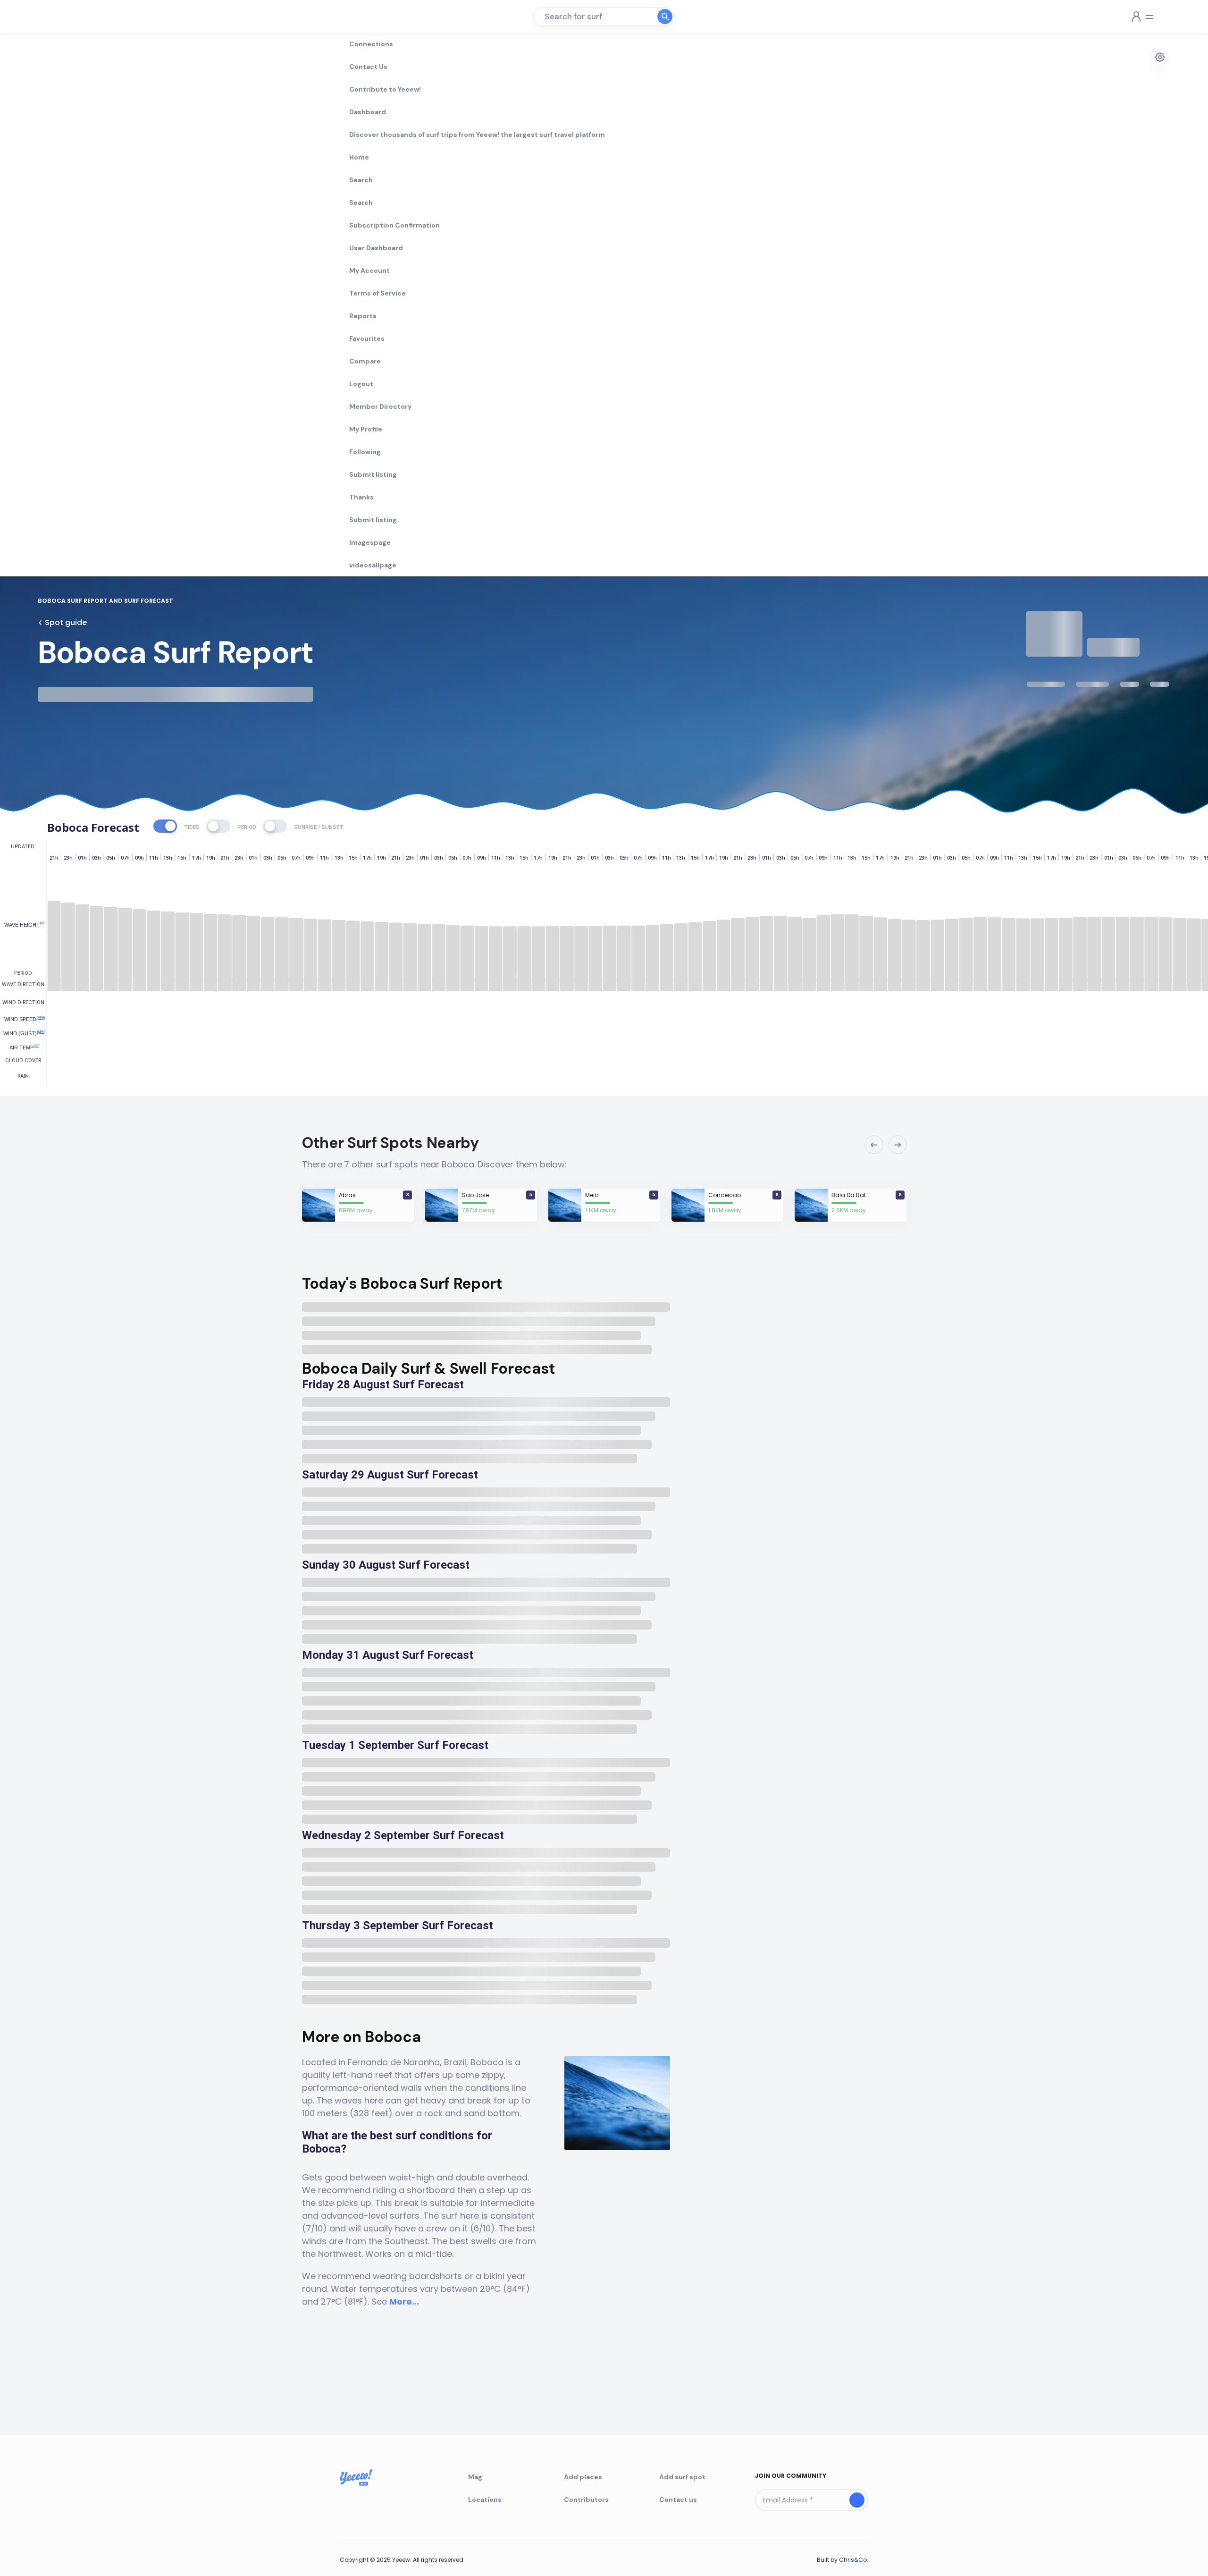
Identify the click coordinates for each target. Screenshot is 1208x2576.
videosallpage (373, 565)
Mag (475, 2477)
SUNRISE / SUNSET (319, 827)
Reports (363, 316)
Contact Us (368, 67)
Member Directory (380, 406)
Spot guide (66, 622)
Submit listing (373, 474)
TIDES (192, 827)
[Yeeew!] (72, 17)
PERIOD (247, 827)
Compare (365, 361)
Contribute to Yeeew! (385, 89)
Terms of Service (377, 293)
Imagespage (370, 542)
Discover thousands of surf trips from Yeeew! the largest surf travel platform (477, 135)
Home (359, 157)
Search (361, 180)
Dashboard (368, 112)
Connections (371, 44)
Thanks (361, 497)
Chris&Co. (854, 2560)
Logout (361, 384)
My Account (369, 270)
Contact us (678, 2500)
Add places (583, 2477)
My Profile (366, 429)
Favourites (367, 338)
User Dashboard (376, 248)
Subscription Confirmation (394, 225)
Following (365, 452)
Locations (485, 2500)
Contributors (586, 2500)
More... (404, 2302)
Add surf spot (682, 2477)
